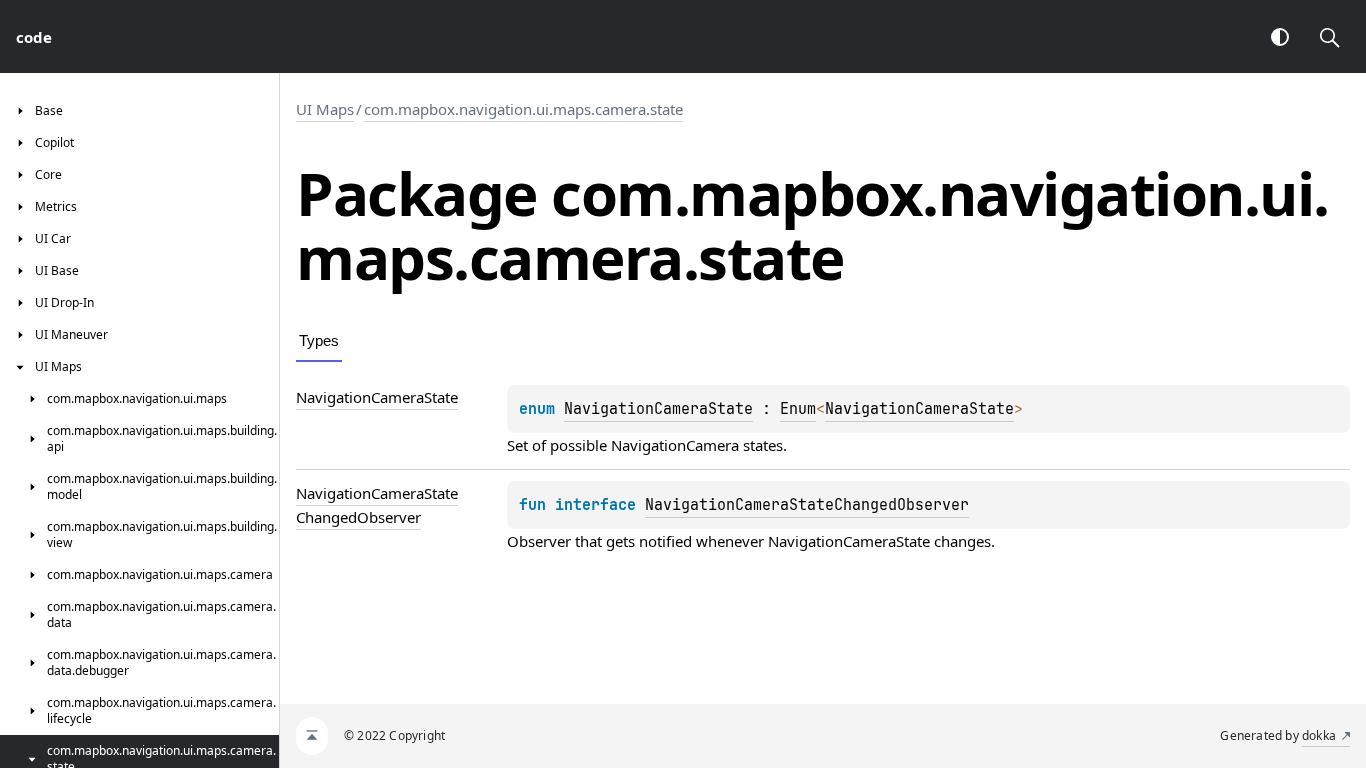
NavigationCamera (675, 445)
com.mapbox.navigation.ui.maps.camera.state (523, 109)
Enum (798, 409)
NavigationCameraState (658, 409)
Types (319, 340)
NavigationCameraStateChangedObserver (807, 505)
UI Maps (325, 109)
